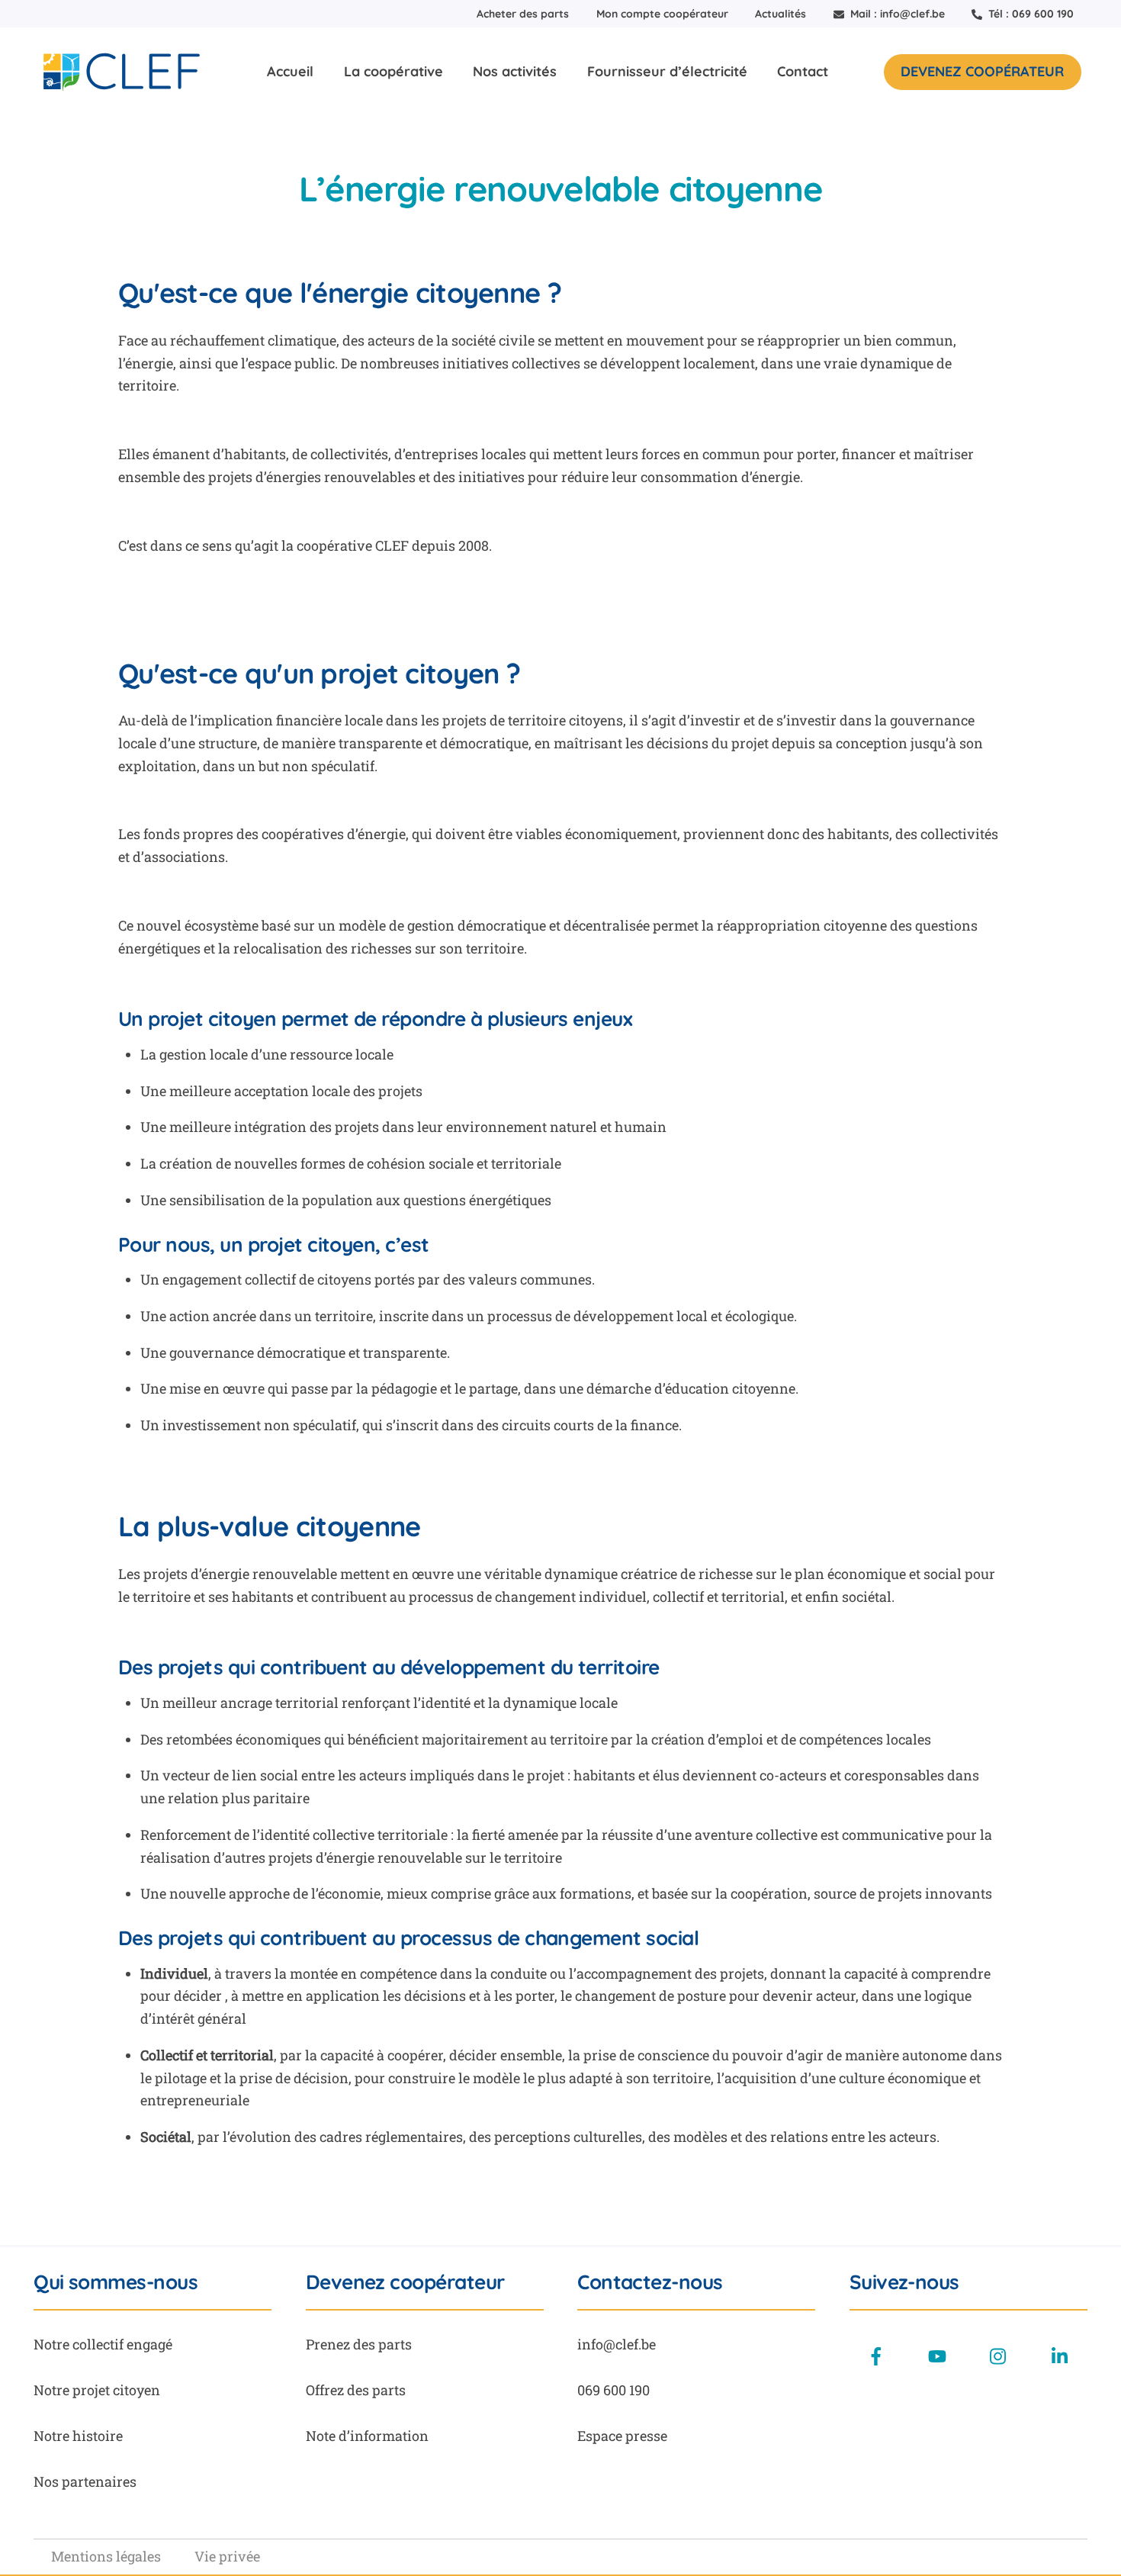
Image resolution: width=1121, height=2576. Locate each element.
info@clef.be (617, 2344)
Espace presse (622, 2436)
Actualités (781, 14)
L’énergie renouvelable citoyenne (561, 188)
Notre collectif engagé (103, 2344)
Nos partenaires (85, 2481)
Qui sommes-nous (116, 2282)
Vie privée (227, 2556)
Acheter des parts (523, 14)
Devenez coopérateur (982, 71)
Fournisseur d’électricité (667, 71)
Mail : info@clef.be (896, 14)
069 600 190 (613, 2390)
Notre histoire (78, 2436)
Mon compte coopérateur (662, 14)
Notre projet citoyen (97, 2390)
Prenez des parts (359, 2344)
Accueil (290, 71)
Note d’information (367, 2436)
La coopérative (393, 71)
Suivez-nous (904, 2282)
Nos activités (515, 71)
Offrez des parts (356, 2390)
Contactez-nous (650, 2282)
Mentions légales (106, 2556)
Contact (803, 71)
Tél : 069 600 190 (1029, 14)
